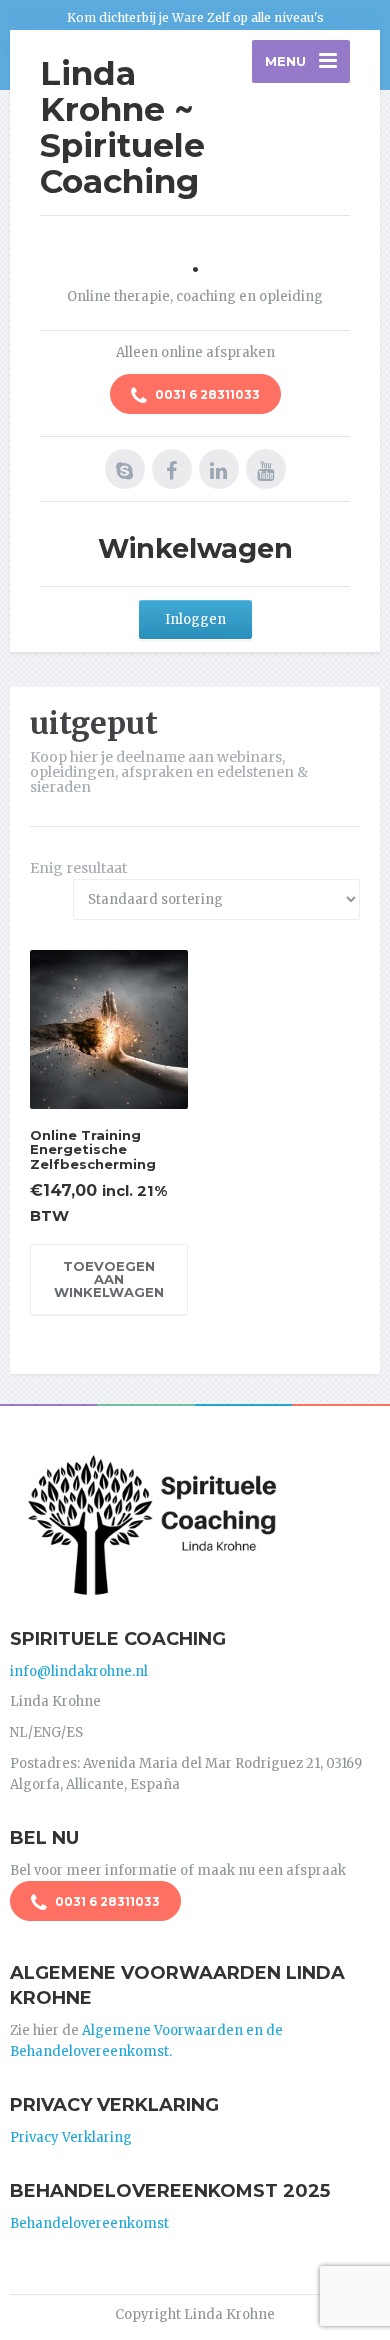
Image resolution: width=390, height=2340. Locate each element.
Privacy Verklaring (71, 2137)
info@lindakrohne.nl (79, 1671)
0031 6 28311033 (206, 394)
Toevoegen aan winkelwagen (109, 1279)
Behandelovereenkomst (89, 2223)
